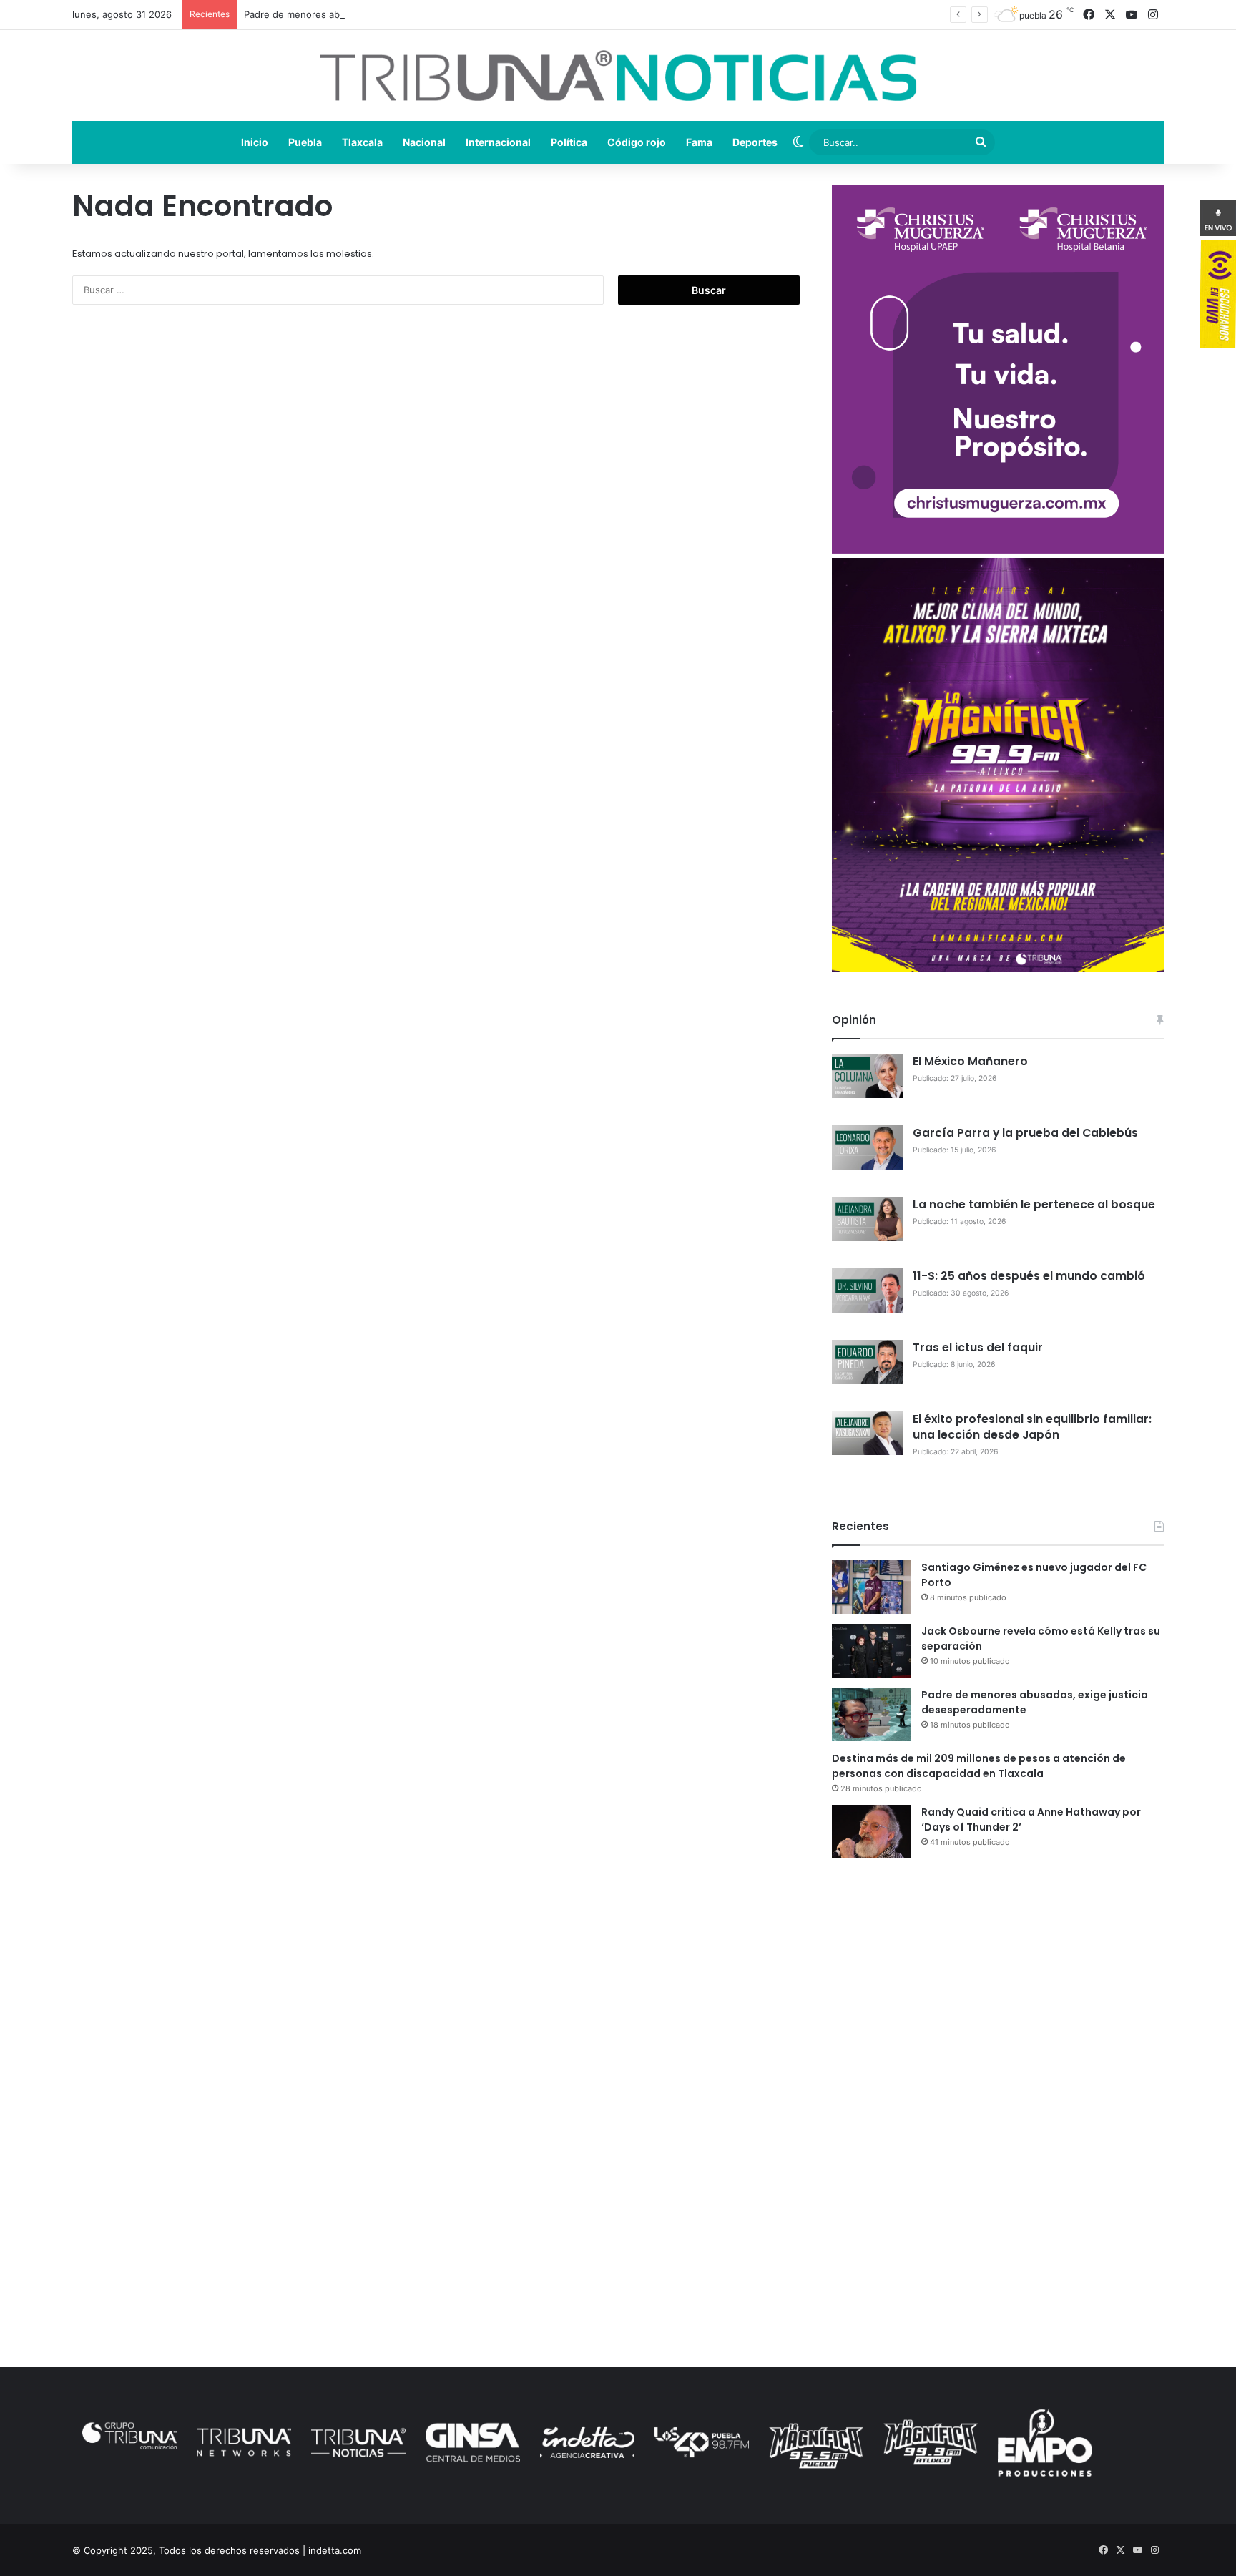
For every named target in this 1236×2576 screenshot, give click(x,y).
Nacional (424, 142)
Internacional (498, 142)
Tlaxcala (362, 142)
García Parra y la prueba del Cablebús (1025, 1133)
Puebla (305, 142)
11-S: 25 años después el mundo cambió (1029, 1276)
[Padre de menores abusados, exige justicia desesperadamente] (871, 1714)
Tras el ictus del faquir (978, 1347)
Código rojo (637, 142)
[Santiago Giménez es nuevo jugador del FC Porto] (871, 1587)
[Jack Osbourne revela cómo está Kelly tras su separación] (871, 1651)
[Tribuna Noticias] (618, 75)
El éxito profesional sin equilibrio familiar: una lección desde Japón (1032, 1427)
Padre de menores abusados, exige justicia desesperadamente (384, 14)
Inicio (255, 142)
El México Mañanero (970, 1061)
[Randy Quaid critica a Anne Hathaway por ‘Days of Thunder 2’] (871, 1832)
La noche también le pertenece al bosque (1034, 1204)
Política (569, 142)
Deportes (755, 142)
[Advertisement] (997, 1994)
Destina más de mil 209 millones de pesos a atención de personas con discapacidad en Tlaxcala (979, 1766)
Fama (699, 142)
